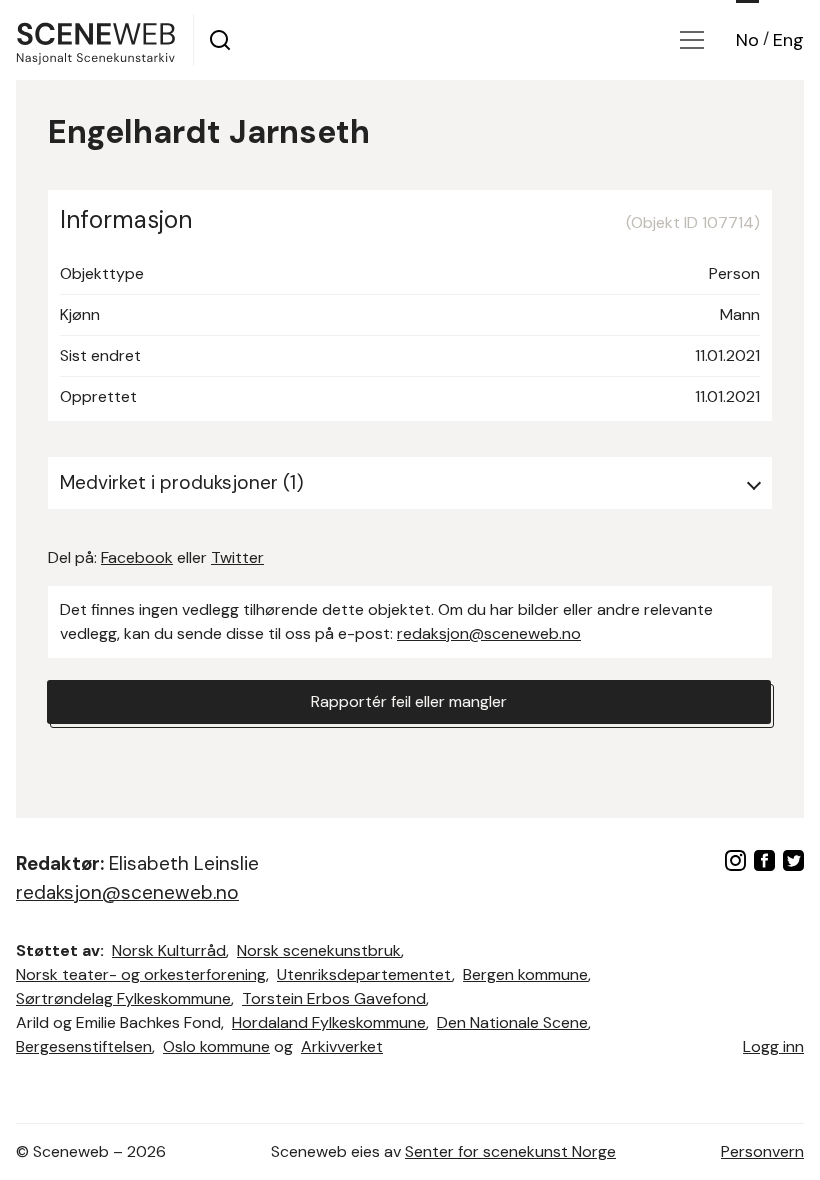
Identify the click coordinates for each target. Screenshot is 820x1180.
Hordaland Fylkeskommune (329, 1022)
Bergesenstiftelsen (84, 1046)
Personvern (762, 1151)
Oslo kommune (216, 1046)
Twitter (237, 557)
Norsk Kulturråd (169, 950)
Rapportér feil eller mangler (409, 701)
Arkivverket (342, 1046)
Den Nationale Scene (512, 1022)
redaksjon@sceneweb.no (489, 633)
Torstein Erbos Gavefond (334, 998)
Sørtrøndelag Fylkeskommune (123, 998)
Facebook (137, 557)
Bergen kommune (525, 974)
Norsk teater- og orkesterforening (141, 974)
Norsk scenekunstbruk (319, 950)
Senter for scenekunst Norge (510, 1151)
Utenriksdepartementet (364, 974)
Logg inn (773, 1046)
